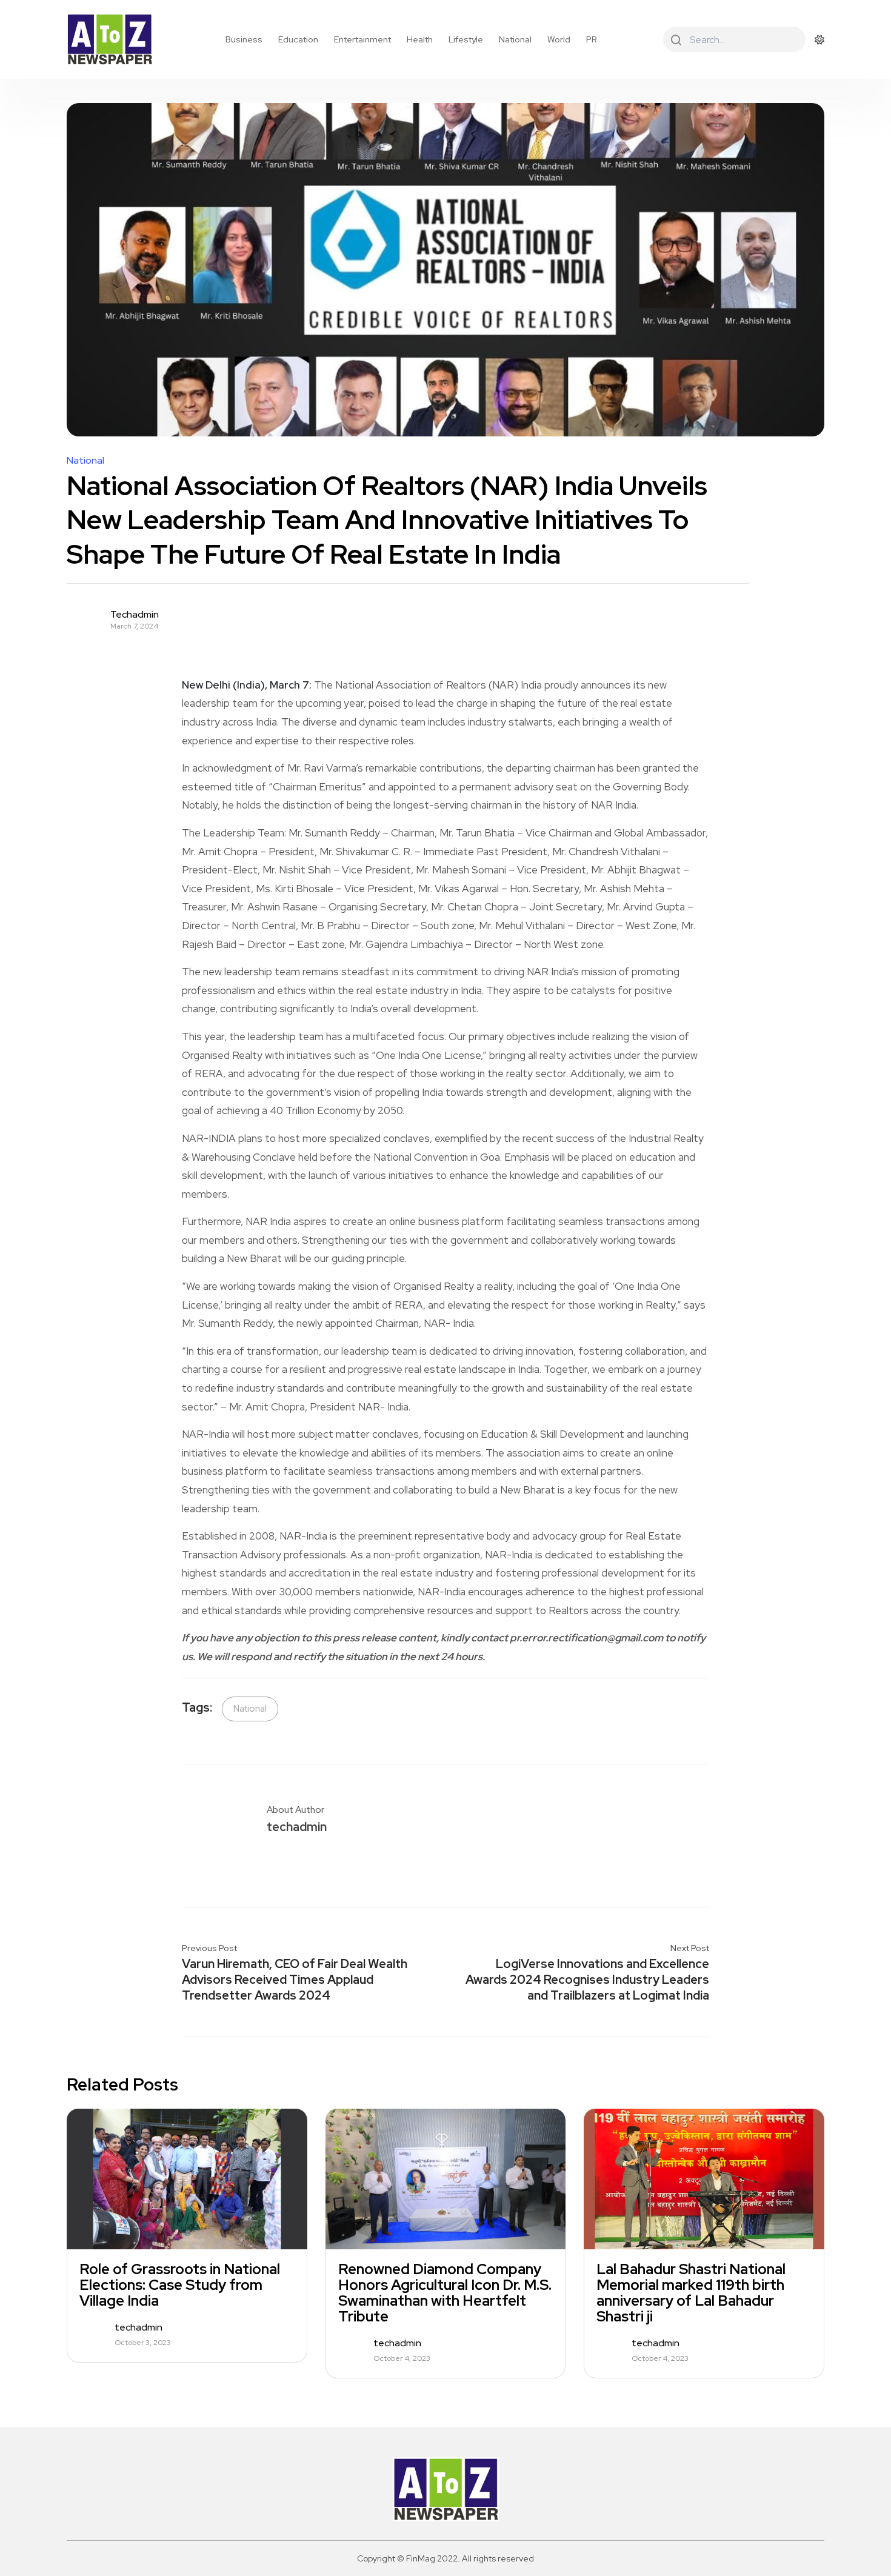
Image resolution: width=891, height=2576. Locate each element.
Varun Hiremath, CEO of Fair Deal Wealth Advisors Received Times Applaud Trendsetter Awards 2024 (295, 1980)
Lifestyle (466, 39)
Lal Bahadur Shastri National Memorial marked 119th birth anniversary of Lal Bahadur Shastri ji (691, 2293)
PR (592, 39)
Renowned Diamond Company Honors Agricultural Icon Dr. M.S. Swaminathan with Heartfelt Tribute (445, 2293)
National (515, 39)
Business (244, 39)
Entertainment (362, 39)
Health (420, 39)
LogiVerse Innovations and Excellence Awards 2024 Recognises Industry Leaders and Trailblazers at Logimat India (587, 1980)
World (559, 39)
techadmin (135, 615)
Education (298, 39)
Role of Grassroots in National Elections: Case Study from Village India (180, 2285)
